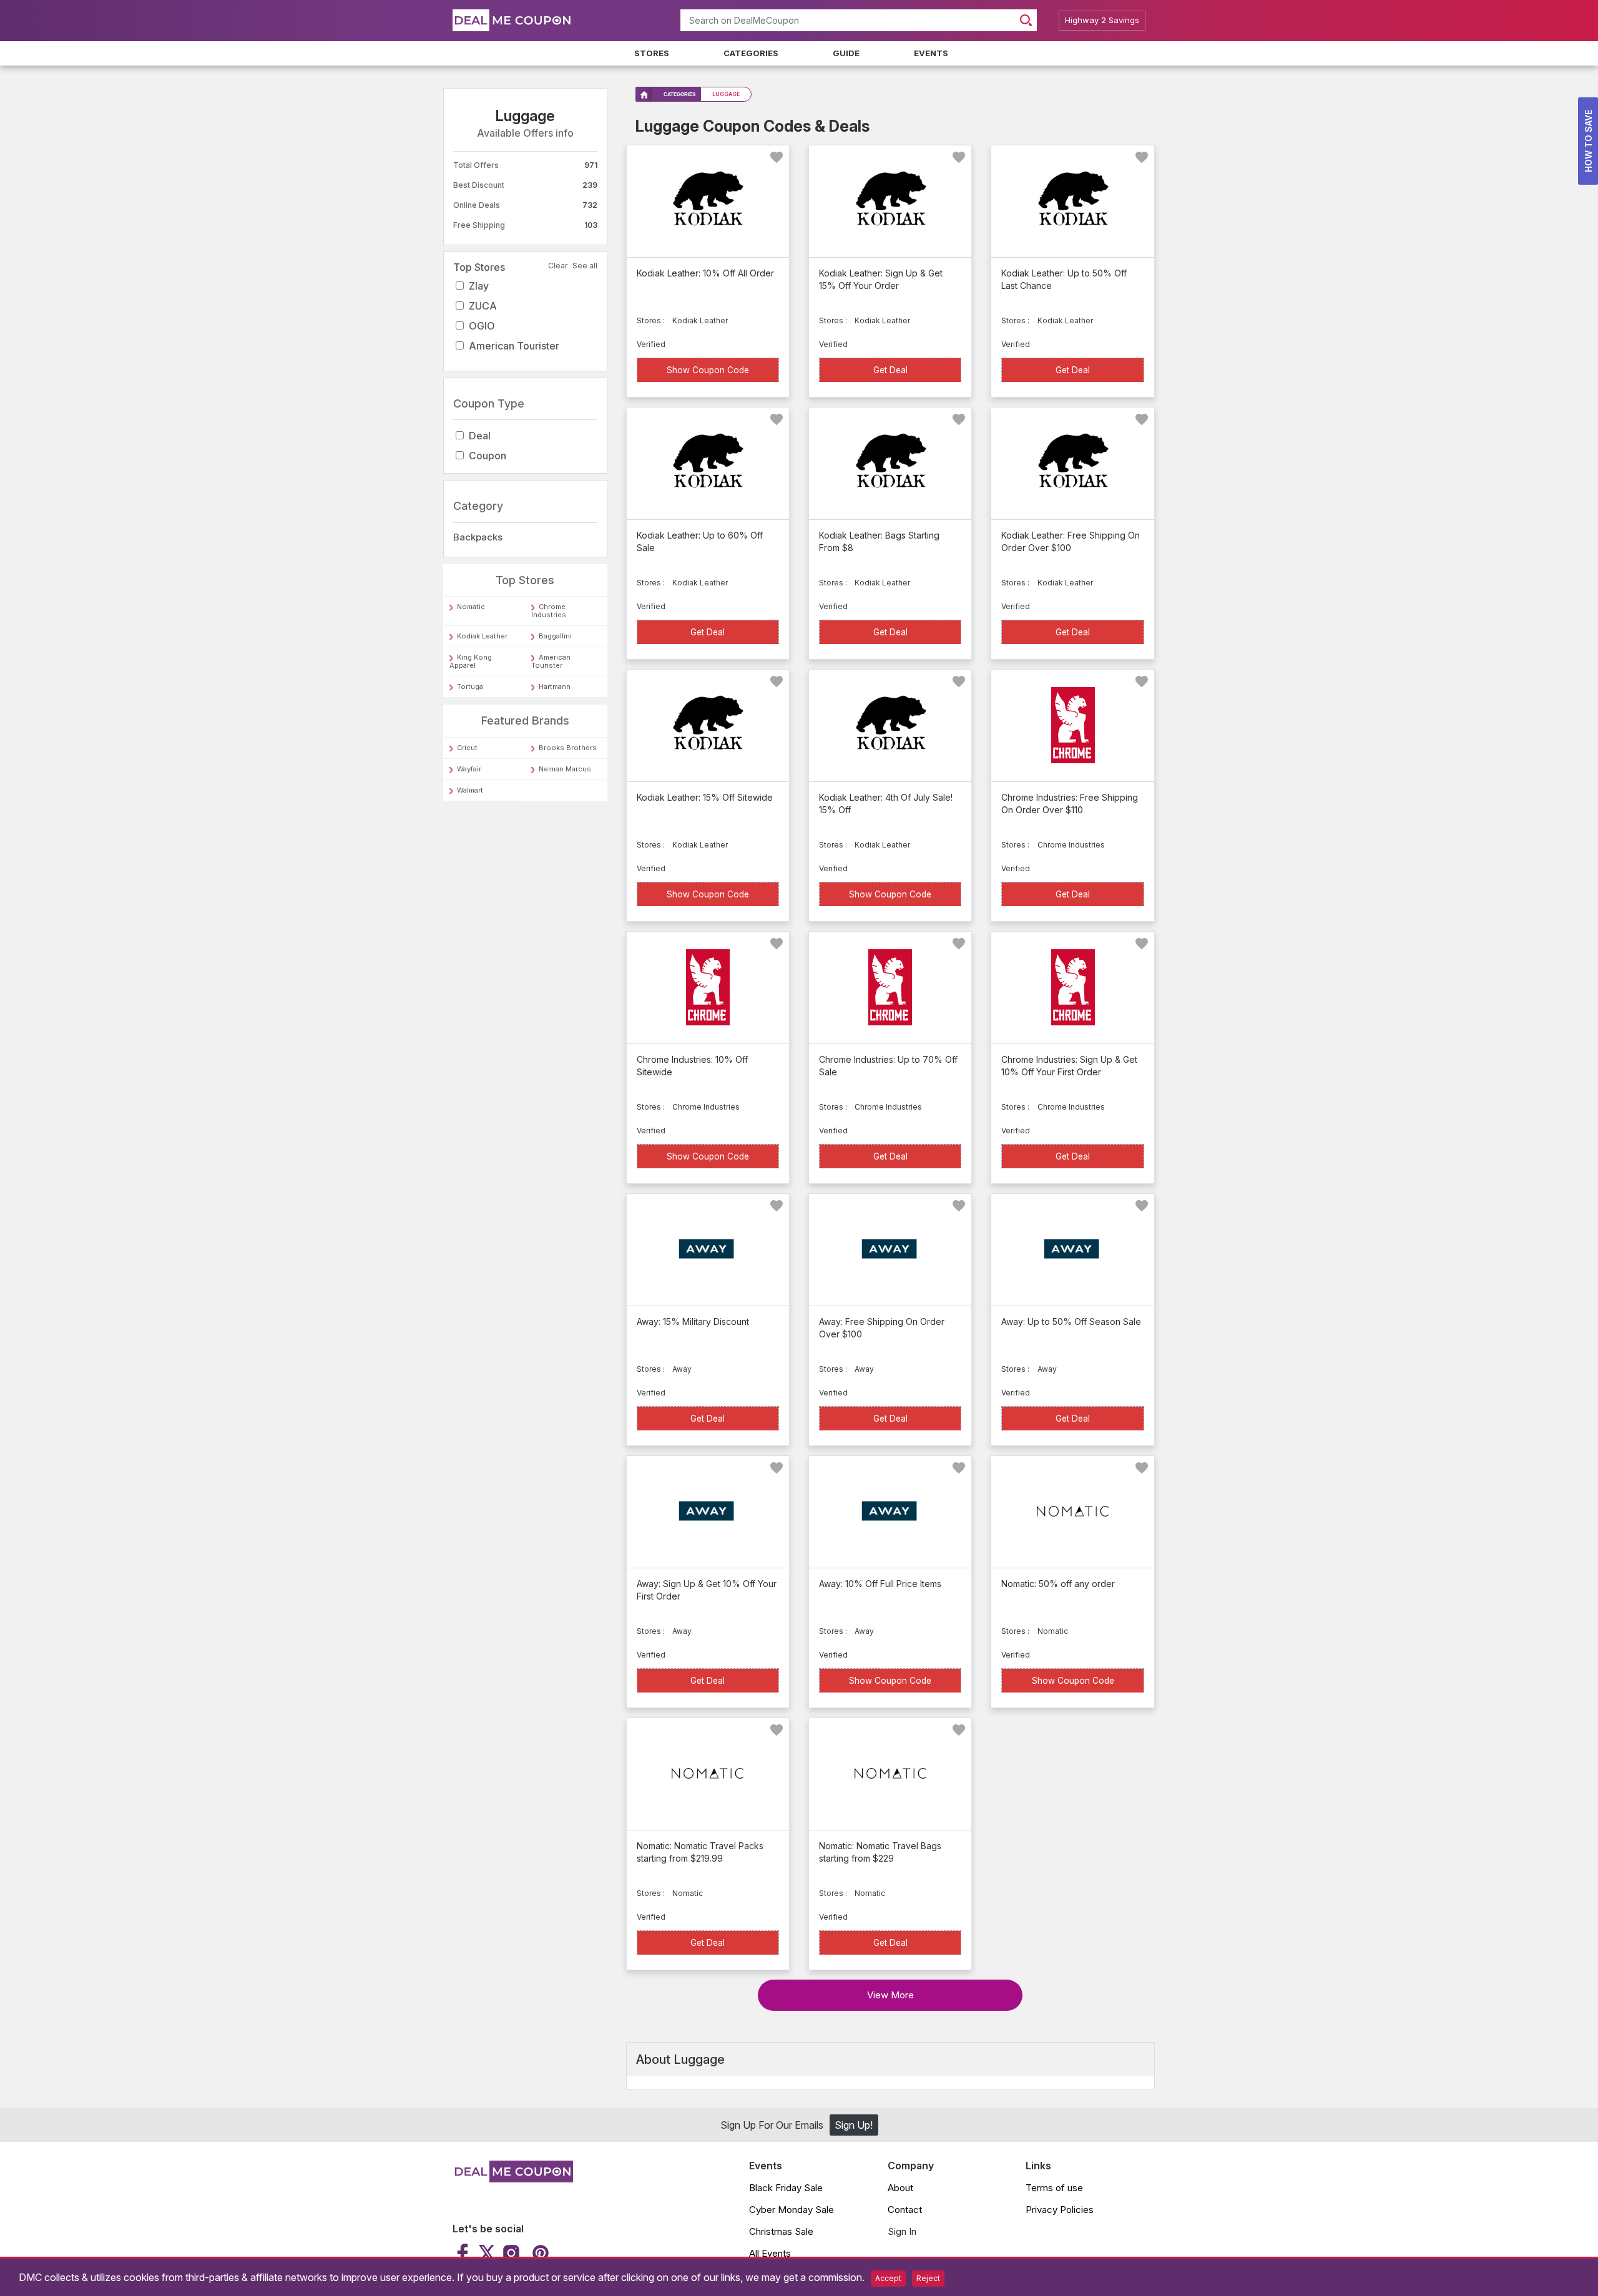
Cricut (467, 748)
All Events (770, 2253)
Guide (846, 53)
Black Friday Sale (786, 2188)
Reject (928, 2278)
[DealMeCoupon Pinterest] (539, 2253)
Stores (652, 53)
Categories (751, 53)
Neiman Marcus (565, 769)
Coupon (488, 456)
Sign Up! (854, 2125)
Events (931, 53)
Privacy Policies (1060, 2210)
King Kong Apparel (471, 662)
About (900, 2188)
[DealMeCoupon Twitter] (487, 2253)
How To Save (1588, 141)
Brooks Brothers (568, 748)
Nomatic (471, 607)
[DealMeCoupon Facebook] (464, 2253)
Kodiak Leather (482, 637)
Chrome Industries (549, 611)
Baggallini (555, 637)
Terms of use (1054, 2188)
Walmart (470, 790)
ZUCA (483, 306)
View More (890, 1995)
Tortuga (470, 687)
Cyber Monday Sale (792, 2210)
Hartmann (555, 687)
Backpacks (478, 537)
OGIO (482, 326)
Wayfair (469, 769)
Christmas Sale (781, 2231)
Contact (905, 2210)
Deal (480, 436)
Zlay (479, 286)
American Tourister (514, 346)
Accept (888, 2278)
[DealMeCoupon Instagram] (511, 2253)
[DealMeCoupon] (513, 2179)
